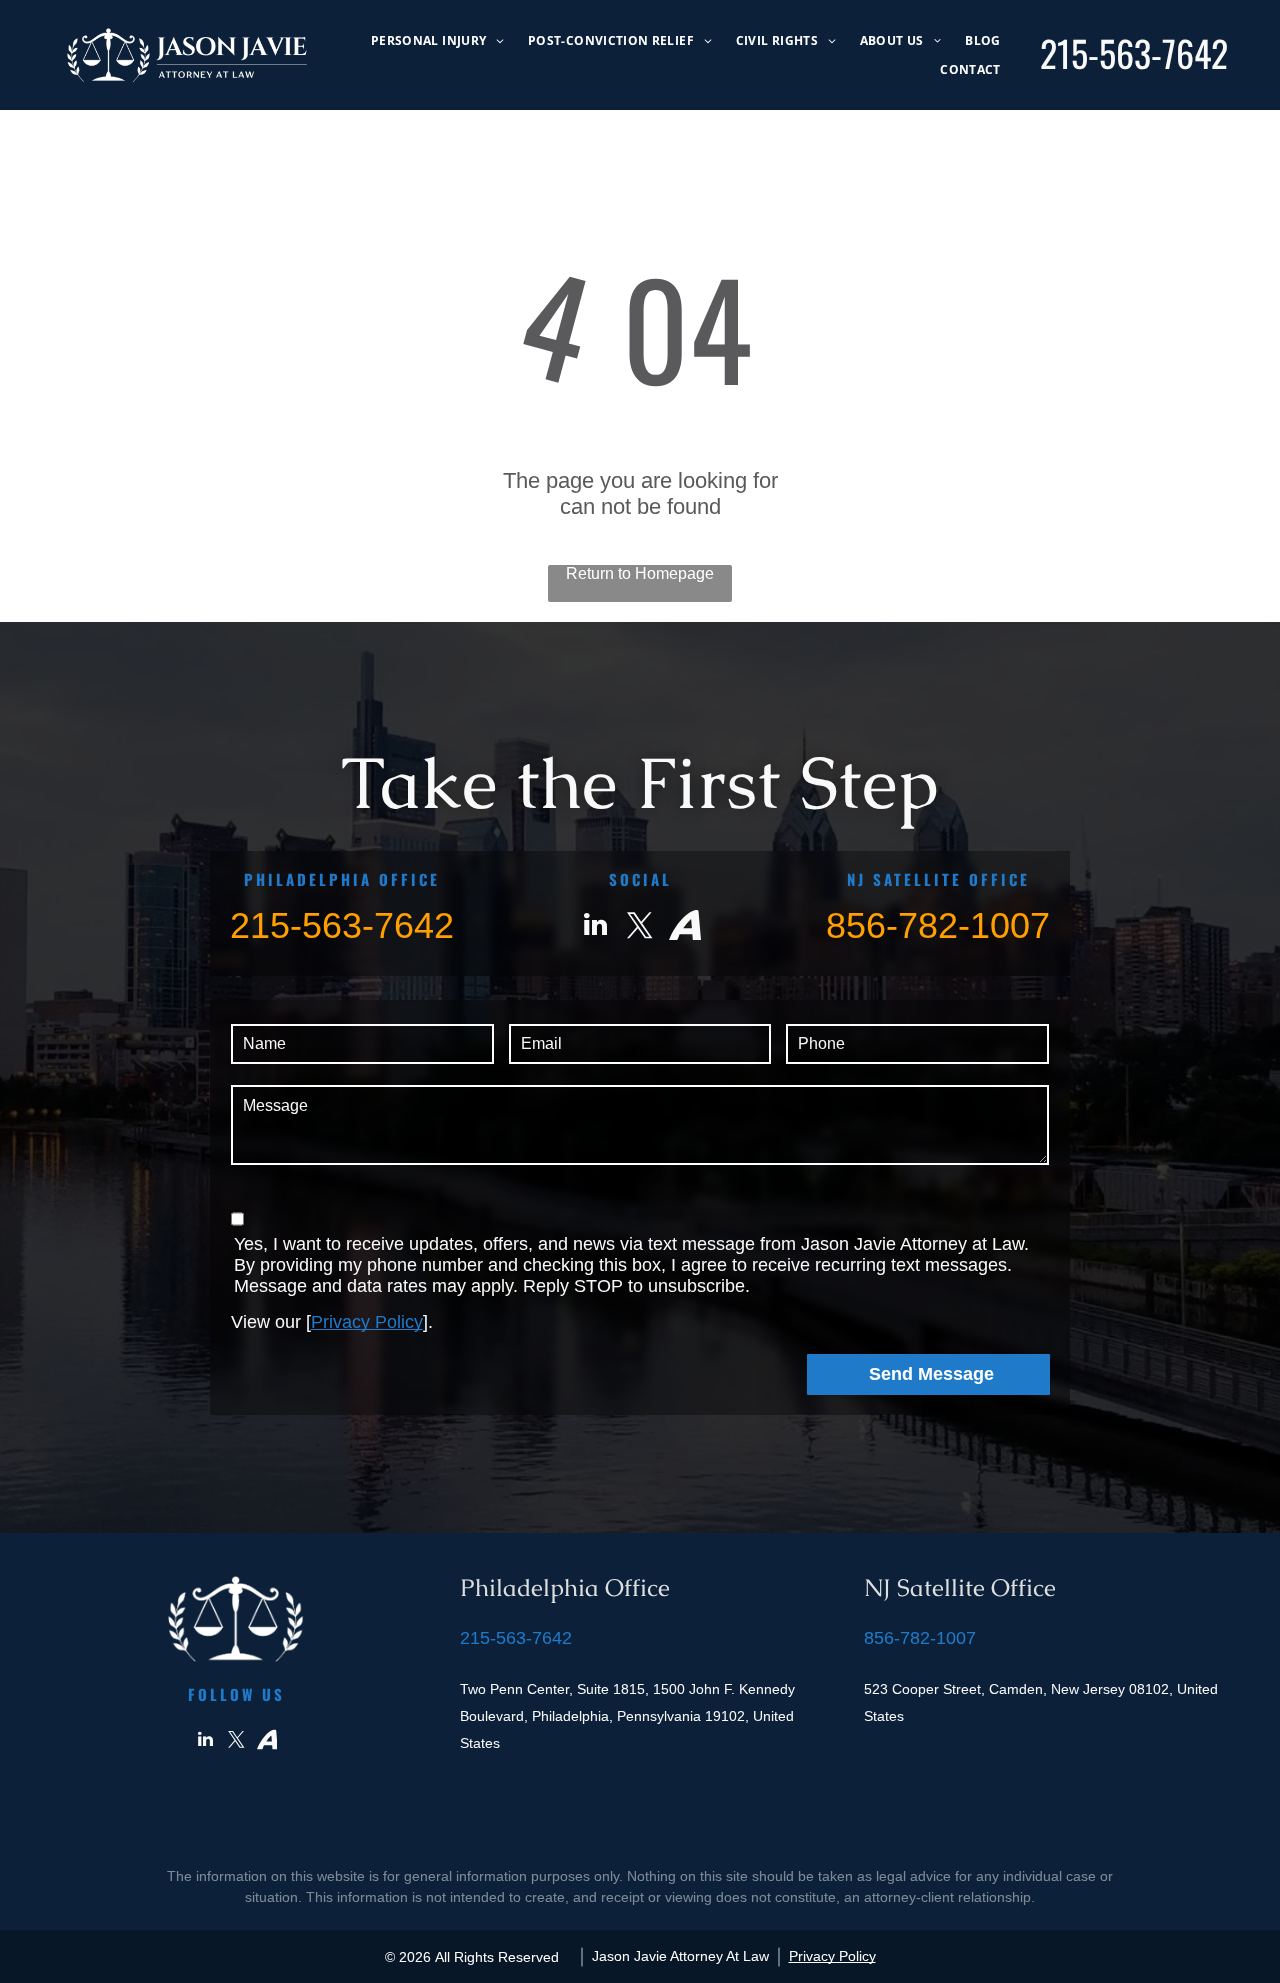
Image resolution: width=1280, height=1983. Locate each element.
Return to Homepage (640, 573)
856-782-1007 (938, 925)
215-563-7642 (1134, 52)
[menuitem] (437, 40)
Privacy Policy (367, 1322)
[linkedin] (595, 927)
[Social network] (685, 927)
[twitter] (640, 927)
